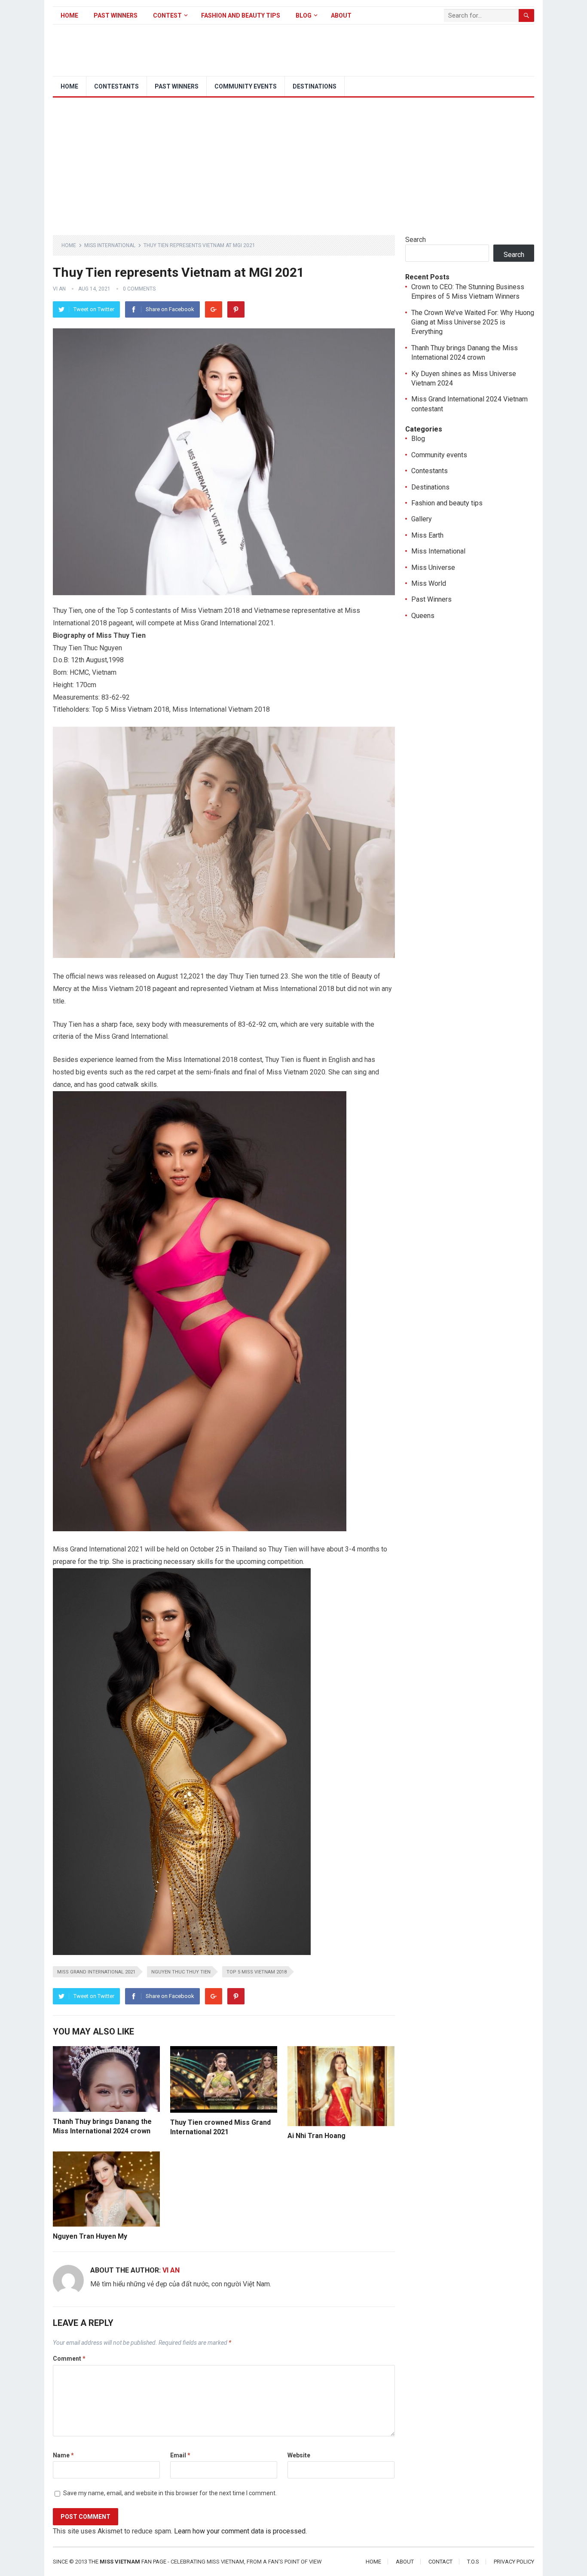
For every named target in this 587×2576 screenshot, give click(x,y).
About (341, 15)
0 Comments (139, 289)
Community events (246, 86)
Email (180, 2455)
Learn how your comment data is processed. (240, 2531)
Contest (167, 15)
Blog (304, 15)
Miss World (429, 583)
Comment (69, 2359)
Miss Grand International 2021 (96, 1972)
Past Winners (116, 15)
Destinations (315, 86)
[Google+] (214, 309)
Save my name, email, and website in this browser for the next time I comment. (170, 2493)
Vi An (59, 289)
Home (69, 15)
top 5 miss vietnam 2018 (257, 1972)
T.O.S (473, 2562)
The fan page (127, 2562)
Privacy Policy (514, 2562)
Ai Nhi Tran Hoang (316, 2136)
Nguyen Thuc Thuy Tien (181, 1972)
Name (63, 2455)
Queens (423, 616)
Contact (440, 2562)
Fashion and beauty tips (241, 15)
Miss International (110, 245)
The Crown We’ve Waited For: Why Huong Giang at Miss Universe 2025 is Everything (473, 322)
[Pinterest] (236, 309)
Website (299, 2455)
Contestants (116, 86)
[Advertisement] (293, 162)
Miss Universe (433, 568)
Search (416, 240)
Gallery (422, 519)
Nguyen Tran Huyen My (90, 2236)
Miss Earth (427, 535)
